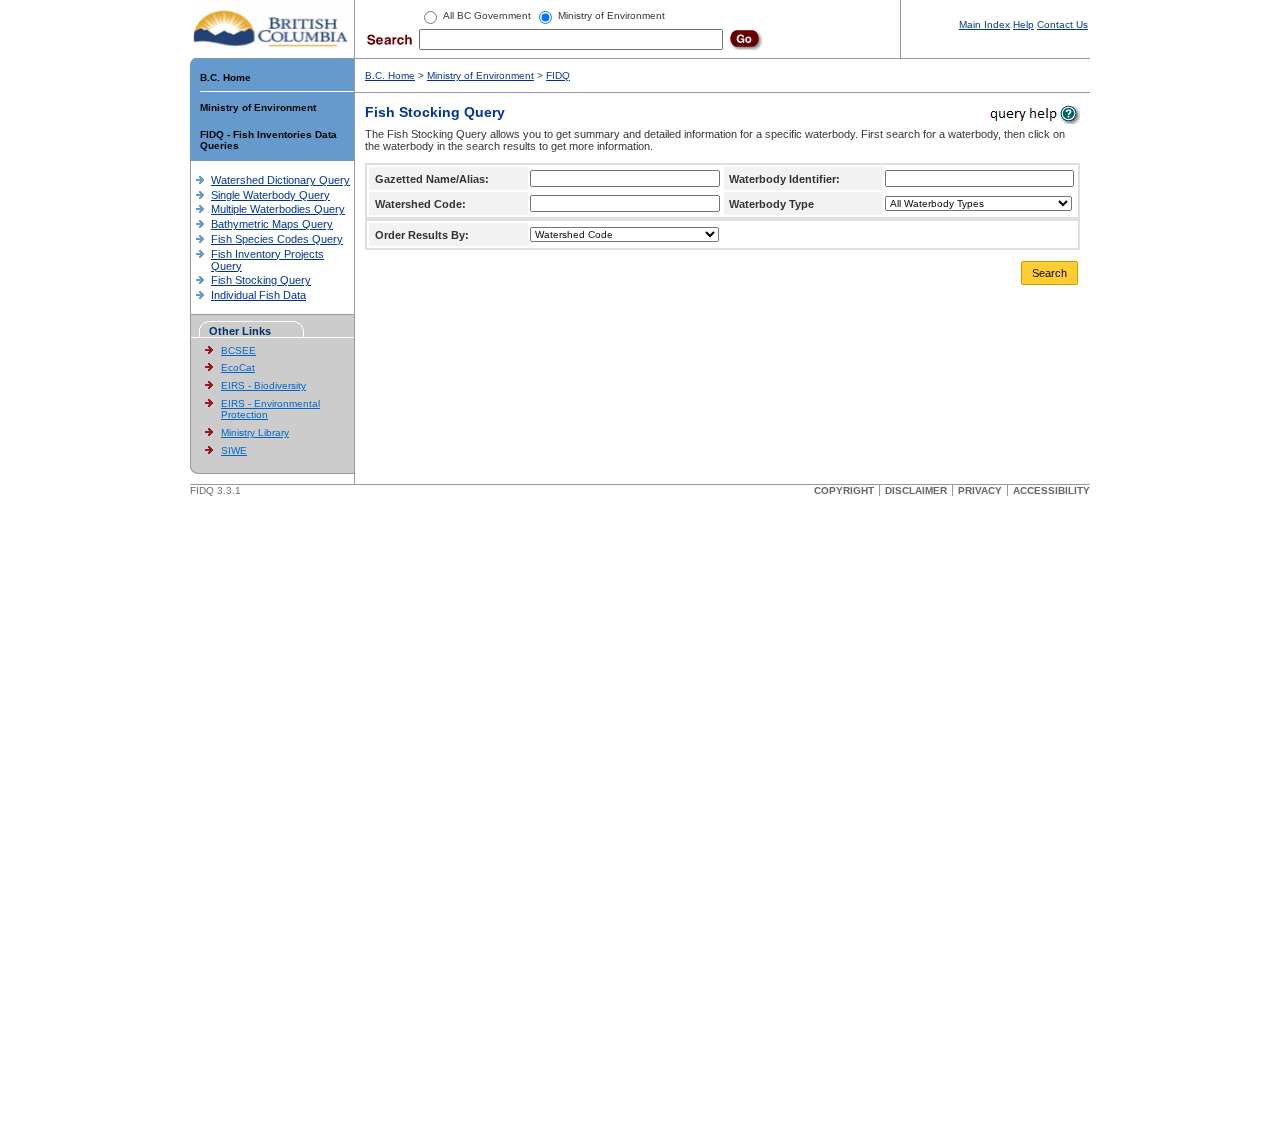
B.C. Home (225, 77)
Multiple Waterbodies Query (278, 209)
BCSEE (238, 350)
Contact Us (1062, 24)
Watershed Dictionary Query (280, 180)
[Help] (1033, 113)
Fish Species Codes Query (277, 239)
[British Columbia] (271, 28)
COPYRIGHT (844, 490)
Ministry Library (255, 432)
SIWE (234, 450)
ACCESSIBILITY (1051, 490)
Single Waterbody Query (270, 195)
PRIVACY (980, 490)
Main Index (984, 24)
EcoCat (238, 367)
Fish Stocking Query (261, 280)
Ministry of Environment (258, 107)
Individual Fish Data (258, 295)
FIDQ (558, 75)
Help (1023, 24)
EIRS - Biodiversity (263, 385)
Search (1049, 273)
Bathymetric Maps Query (272, 224)
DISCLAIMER (916, 490)
